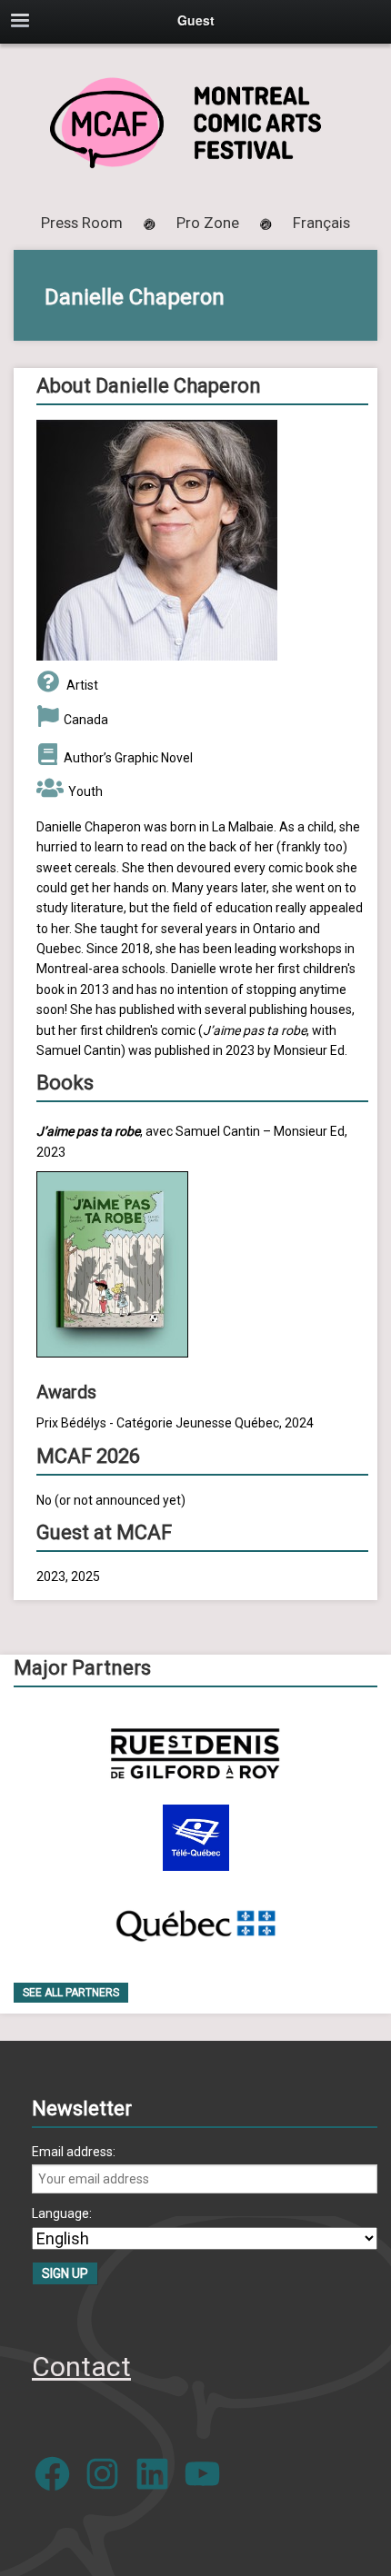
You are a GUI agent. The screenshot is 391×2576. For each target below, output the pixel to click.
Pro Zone (208, 223)
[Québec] (195, 1922)
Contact (81, 2367)
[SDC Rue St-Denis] (195, 1753)
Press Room (82, 223)
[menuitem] (321, 223)
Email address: (74, 2152)
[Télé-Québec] (196, 1838)
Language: (62, 2213)
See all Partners (71, 1993)
